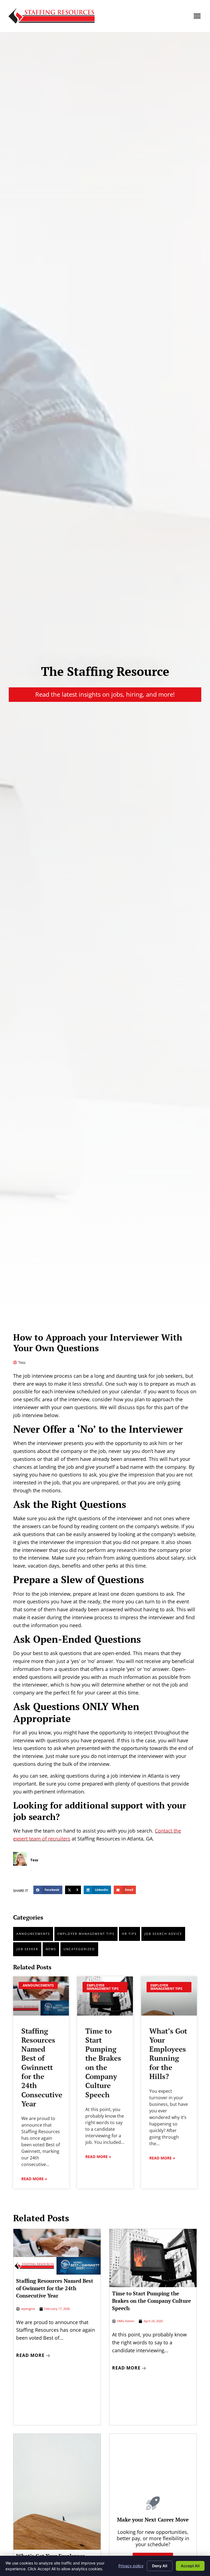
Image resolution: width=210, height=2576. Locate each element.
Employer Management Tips (86, 1934)
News (51, 1949)
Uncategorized (79, 1949)
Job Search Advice (163, 1934)
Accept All (190, 2566)
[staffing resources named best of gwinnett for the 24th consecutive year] (41, 1996)
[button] (197, 16)
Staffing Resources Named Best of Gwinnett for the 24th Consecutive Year (42, 2067)
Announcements (33, 1934)
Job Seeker (27, 1949)
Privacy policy (131, 2566)
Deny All (160, 2566)
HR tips (129, 1934)
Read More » (34, 2179)
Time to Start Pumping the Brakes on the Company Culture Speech (103, 2063)
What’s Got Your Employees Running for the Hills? (168, 2054)
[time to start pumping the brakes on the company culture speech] (105, 1996)
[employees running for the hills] (169, 1996)
